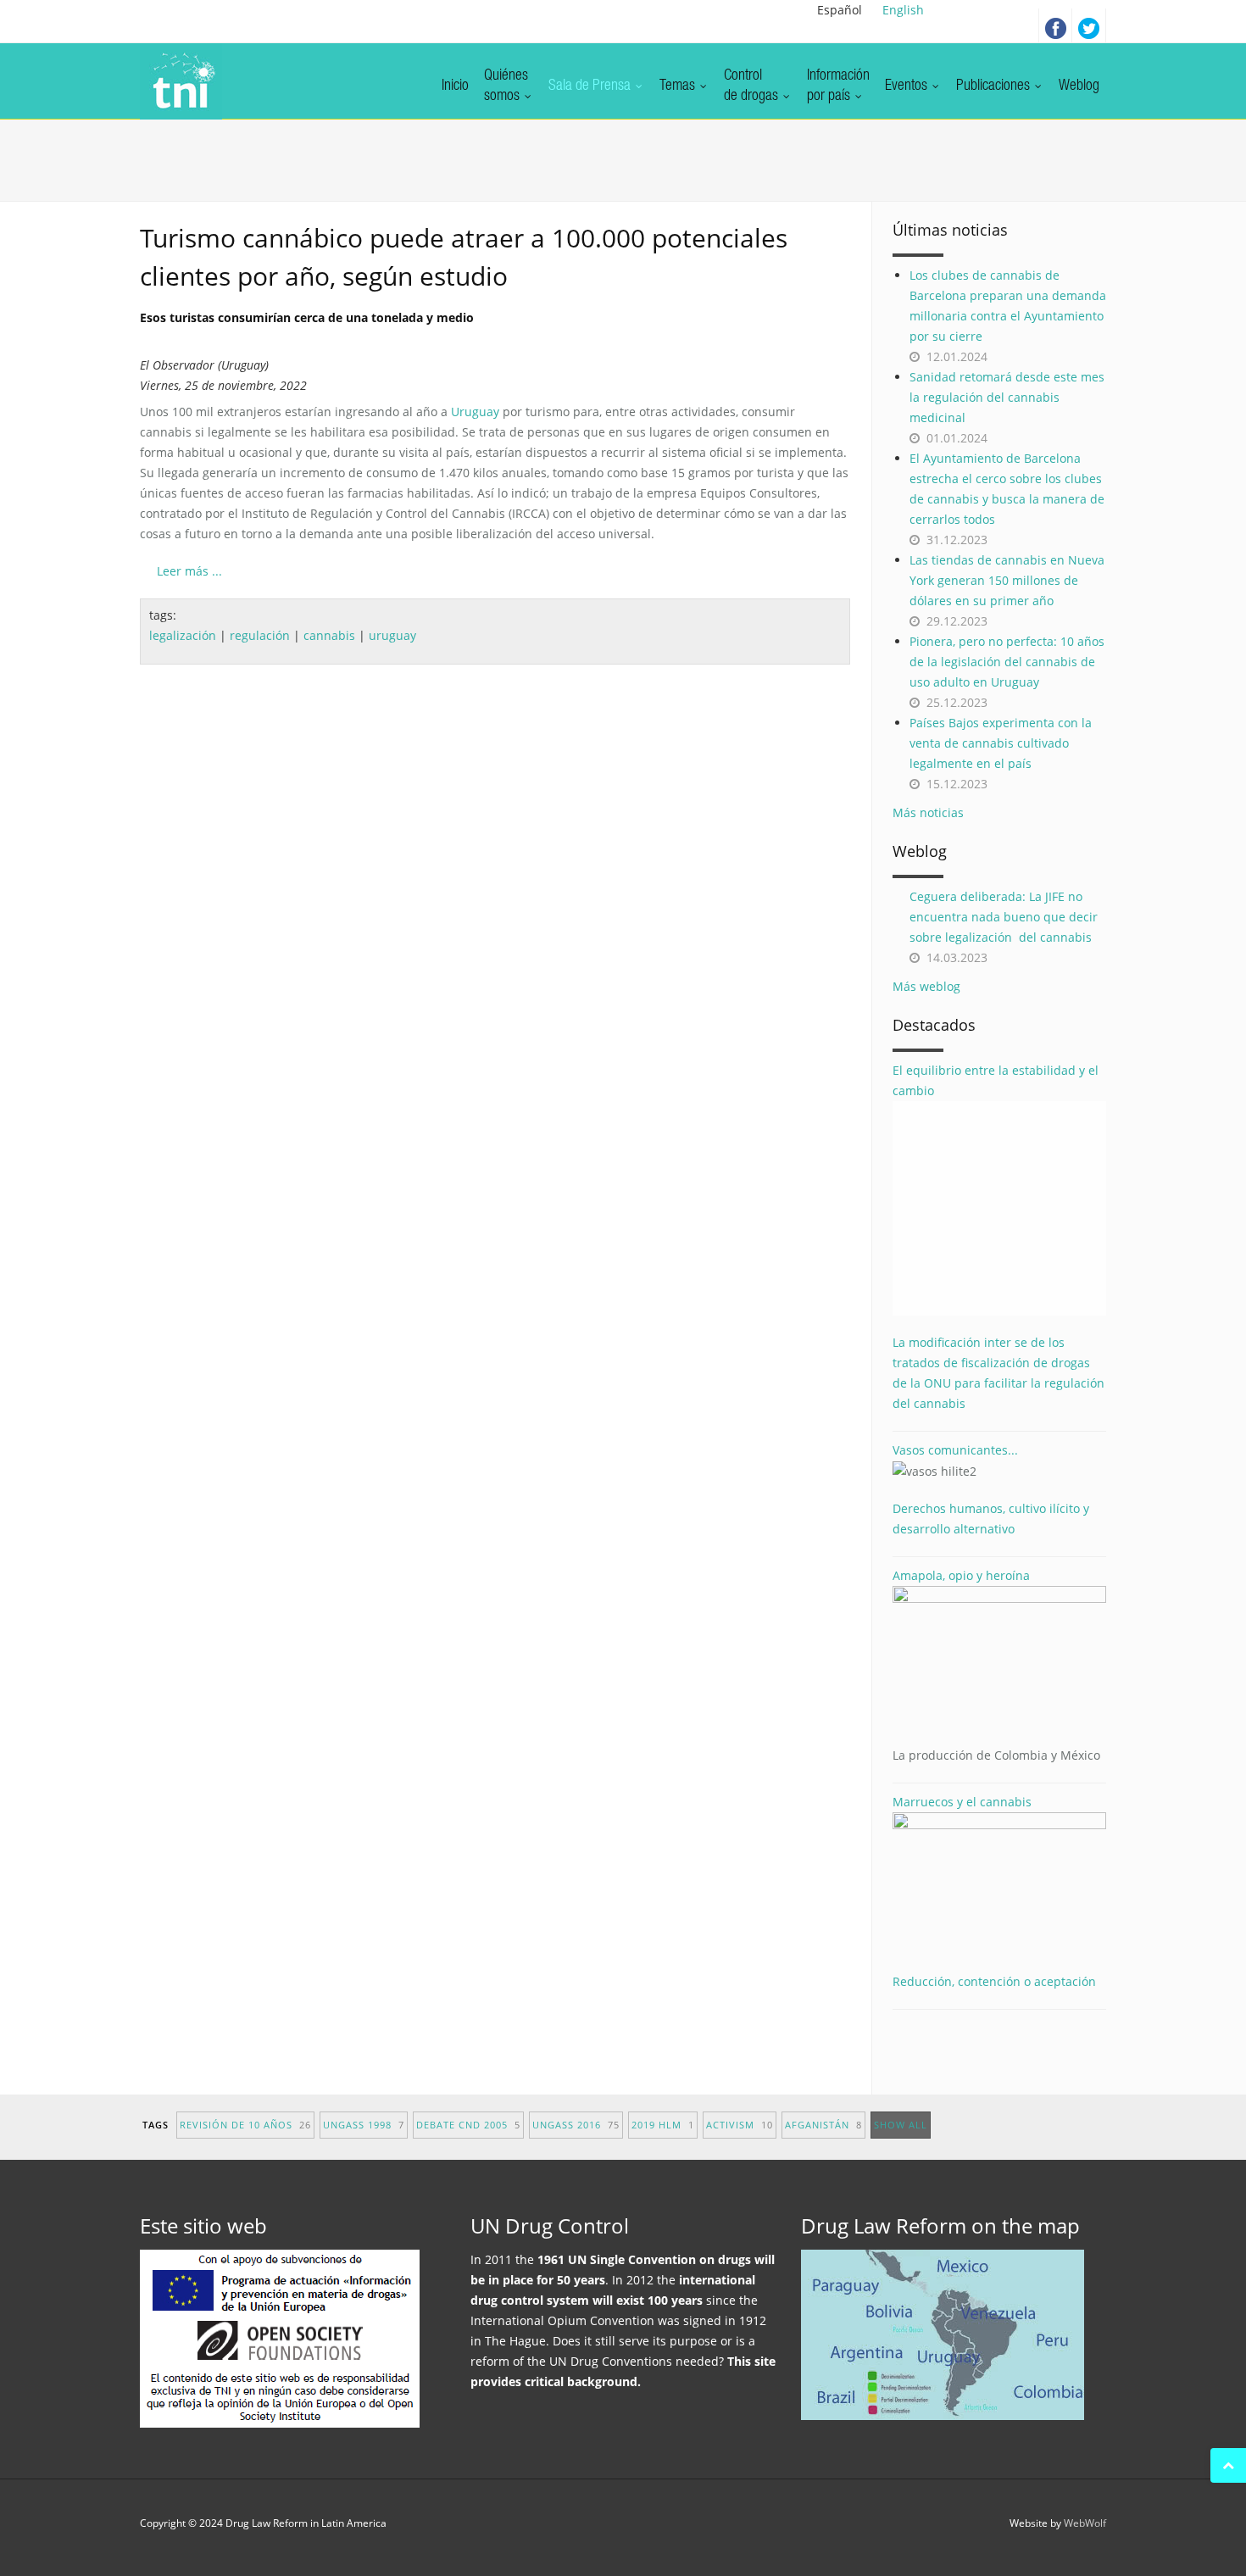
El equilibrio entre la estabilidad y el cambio (996, 1080)
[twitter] (1089, 25)
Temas (679, 86)
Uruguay (475, 412)
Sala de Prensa (591, 86)
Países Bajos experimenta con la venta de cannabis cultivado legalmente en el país (1001, 743)
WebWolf (1085, 2523)
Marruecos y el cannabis (962, 1802)
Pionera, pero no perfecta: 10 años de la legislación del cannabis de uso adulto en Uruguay (1007, 662)
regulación (260, 635)
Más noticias (928, 812)
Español (840, 10)
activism (740, 2125)
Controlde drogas (753, 86)
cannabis (329, 635)
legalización (183, 635)
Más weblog (926, 986)
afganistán (823, 2125)
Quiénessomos (506, 86)
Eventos (908, 86)
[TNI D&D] (181, 81)
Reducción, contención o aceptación (994, 1981)
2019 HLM (663, 2125)
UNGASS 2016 (576, 2125)
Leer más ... (189, 571)
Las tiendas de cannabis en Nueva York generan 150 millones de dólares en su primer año (1007, 580)
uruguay (392, 635)
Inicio (455, 86)
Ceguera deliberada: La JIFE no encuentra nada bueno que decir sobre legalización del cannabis (1004, 917)
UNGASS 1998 (364, 2125)
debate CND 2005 (468, 2125)
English (903, 10)
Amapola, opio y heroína (996, 1665)
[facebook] (1055, 25)
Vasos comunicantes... (955, 1450)
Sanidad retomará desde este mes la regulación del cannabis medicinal (1007, 397)
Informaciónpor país (838, 86)
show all (901, 2125)
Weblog (1079, 86)
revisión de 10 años (245, 2125)
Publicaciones (995, 86)
